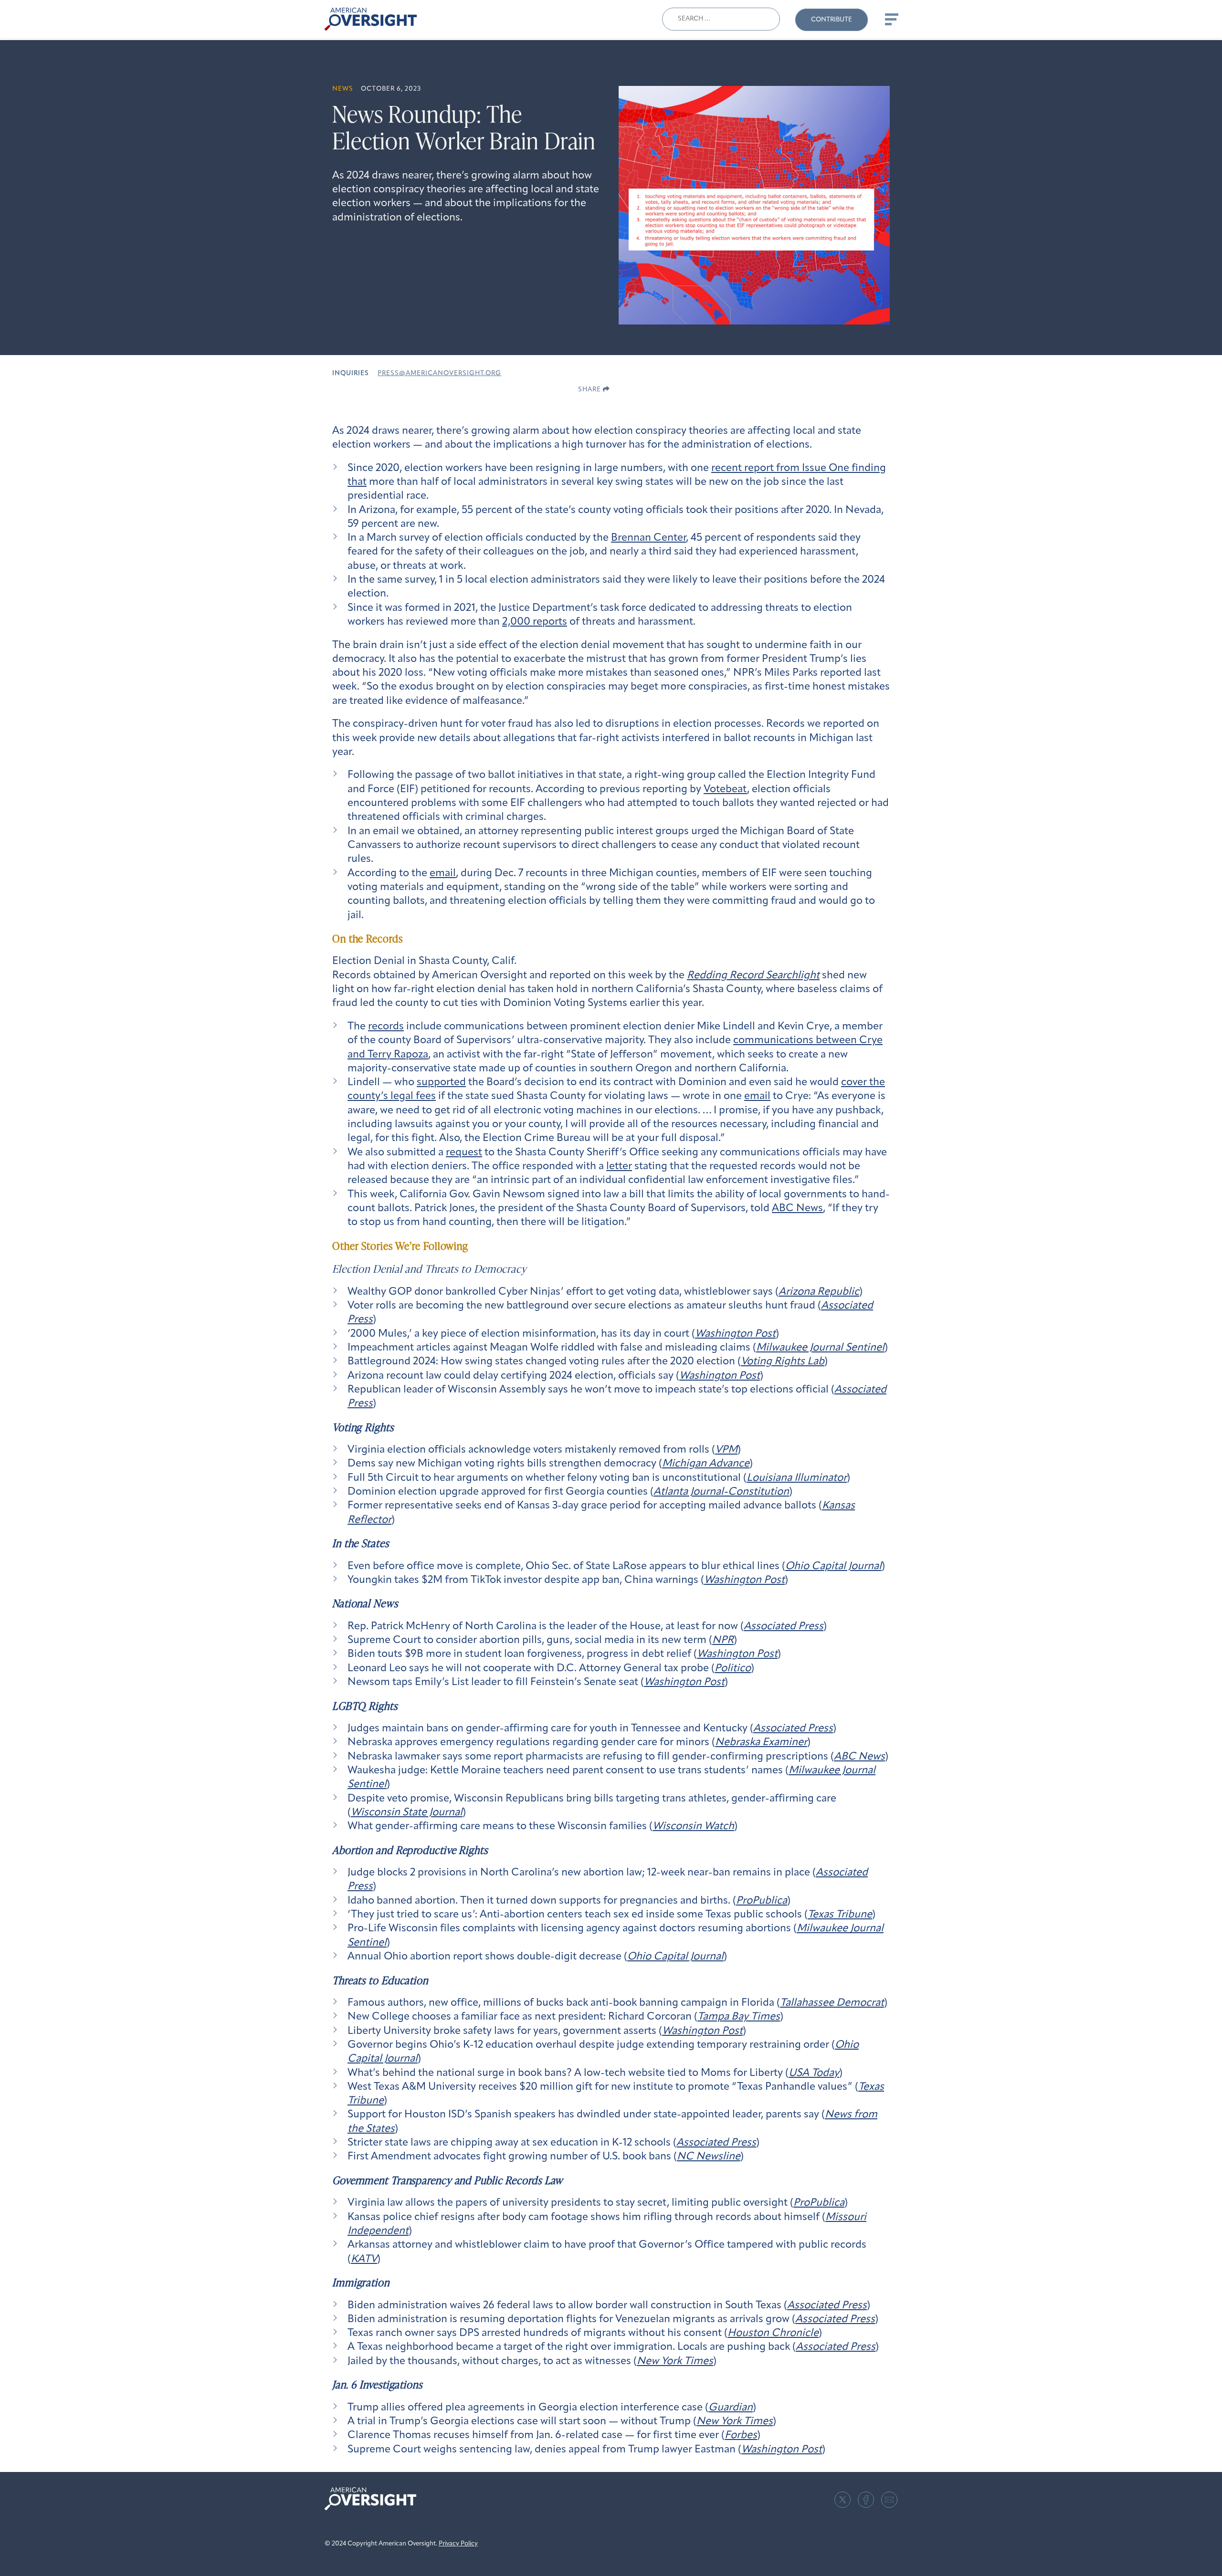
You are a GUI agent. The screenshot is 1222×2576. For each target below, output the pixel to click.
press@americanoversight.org (439, 373)
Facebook (866, 2500)
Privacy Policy (458, 2544)
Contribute (832, 20)
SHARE (590, 390)
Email (889, 2500)
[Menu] (891, 19)
